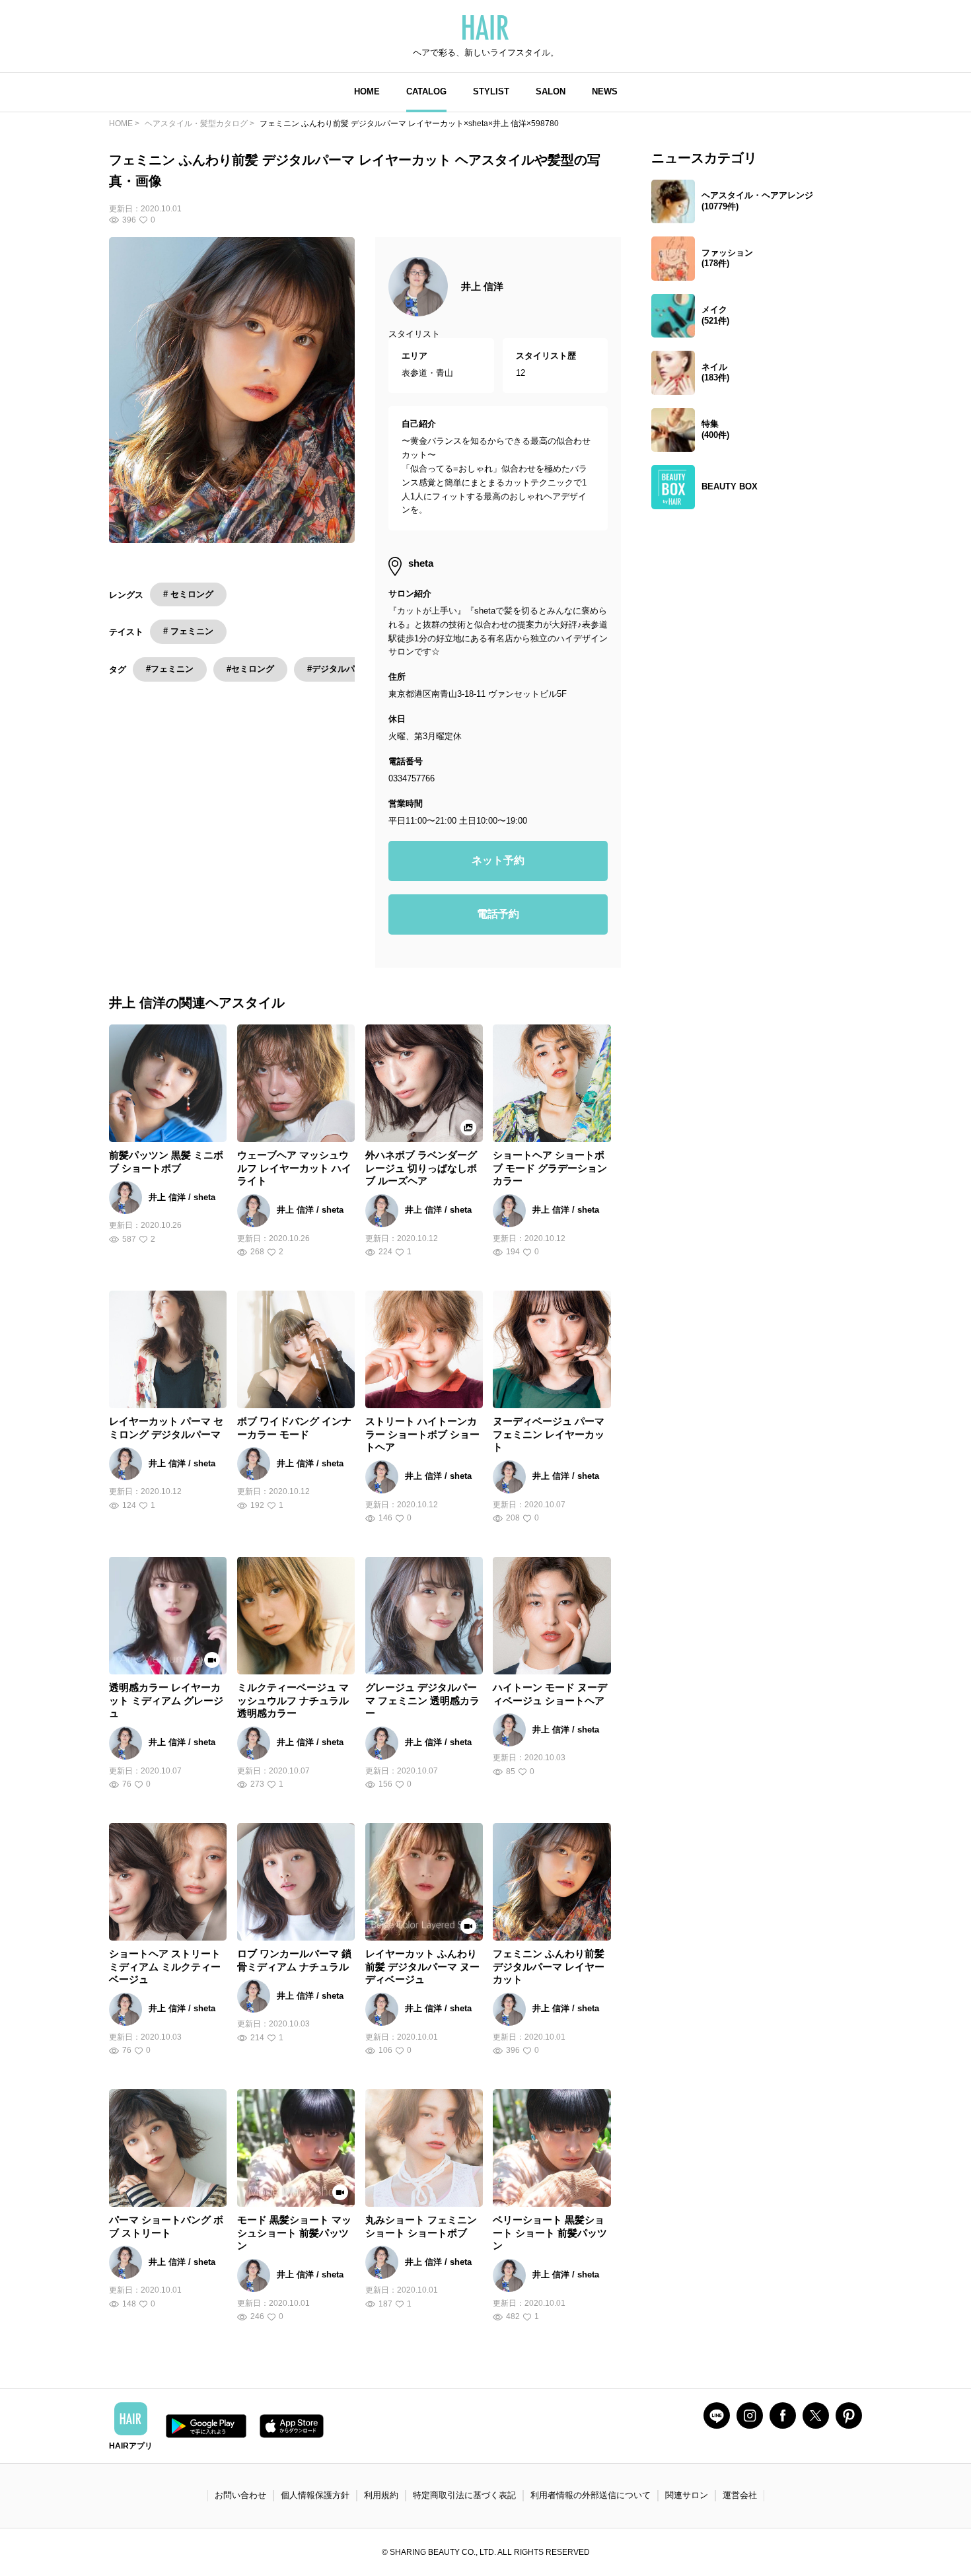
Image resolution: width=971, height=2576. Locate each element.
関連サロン (687, 2495)
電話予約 (498, 914)
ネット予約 (498, 860)
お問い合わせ (240, 2495)
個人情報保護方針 (315, 2495)
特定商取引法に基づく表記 (464, 2495)
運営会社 (740, 2495)
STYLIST (491, 91)
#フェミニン (170, 669)
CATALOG (426, 91)
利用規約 (381, 2495)
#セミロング (250, 669)
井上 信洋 (482, 286)
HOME (367, 91)
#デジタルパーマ (340, 669)
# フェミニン (188, 631)
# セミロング (188, 594)
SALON (551, 91)
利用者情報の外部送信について (591, 2495)
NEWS (605, 91)
